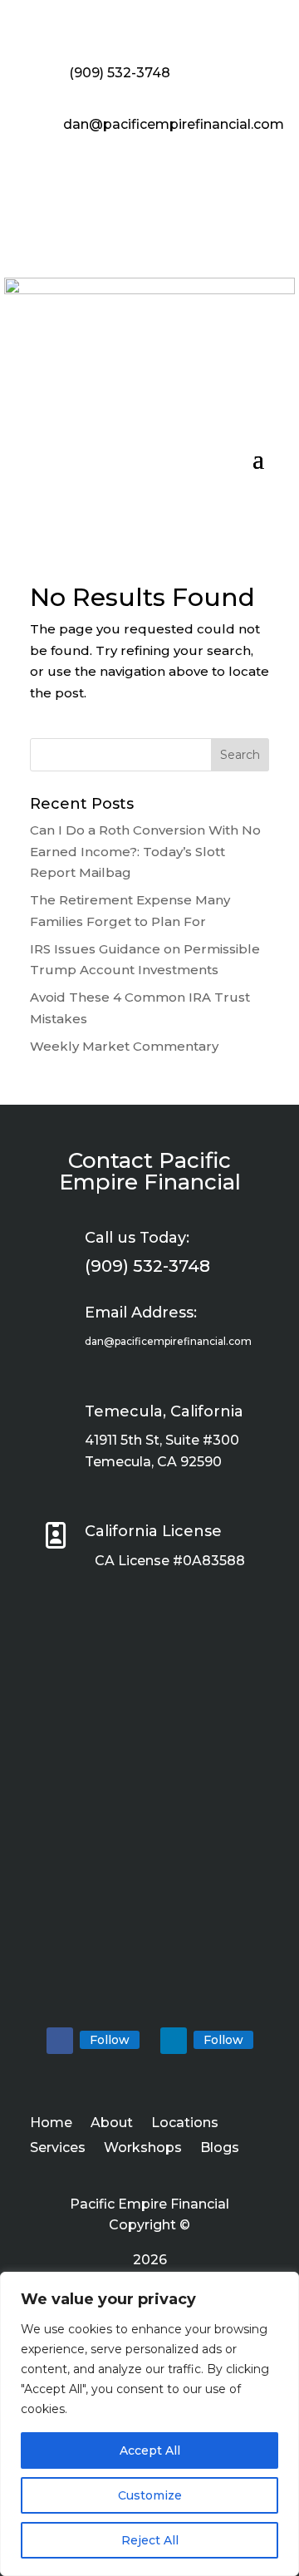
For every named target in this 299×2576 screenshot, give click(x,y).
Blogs (220, 2149)
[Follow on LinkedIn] (174, 2041)
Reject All (150, 2540)
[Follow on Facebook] (60, 2041)
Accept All (150, 2450)
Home (51, 2124)
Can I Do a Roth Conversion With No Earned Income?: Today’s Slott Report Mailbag (145, 851)
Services (58, 2149)
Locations (185, 2124)
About (112, 2124)
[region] (149, 2424)
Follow (110, 2040)
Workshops (143, 2149)
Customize (150, 2495)
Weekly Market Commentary (124, 1046)
